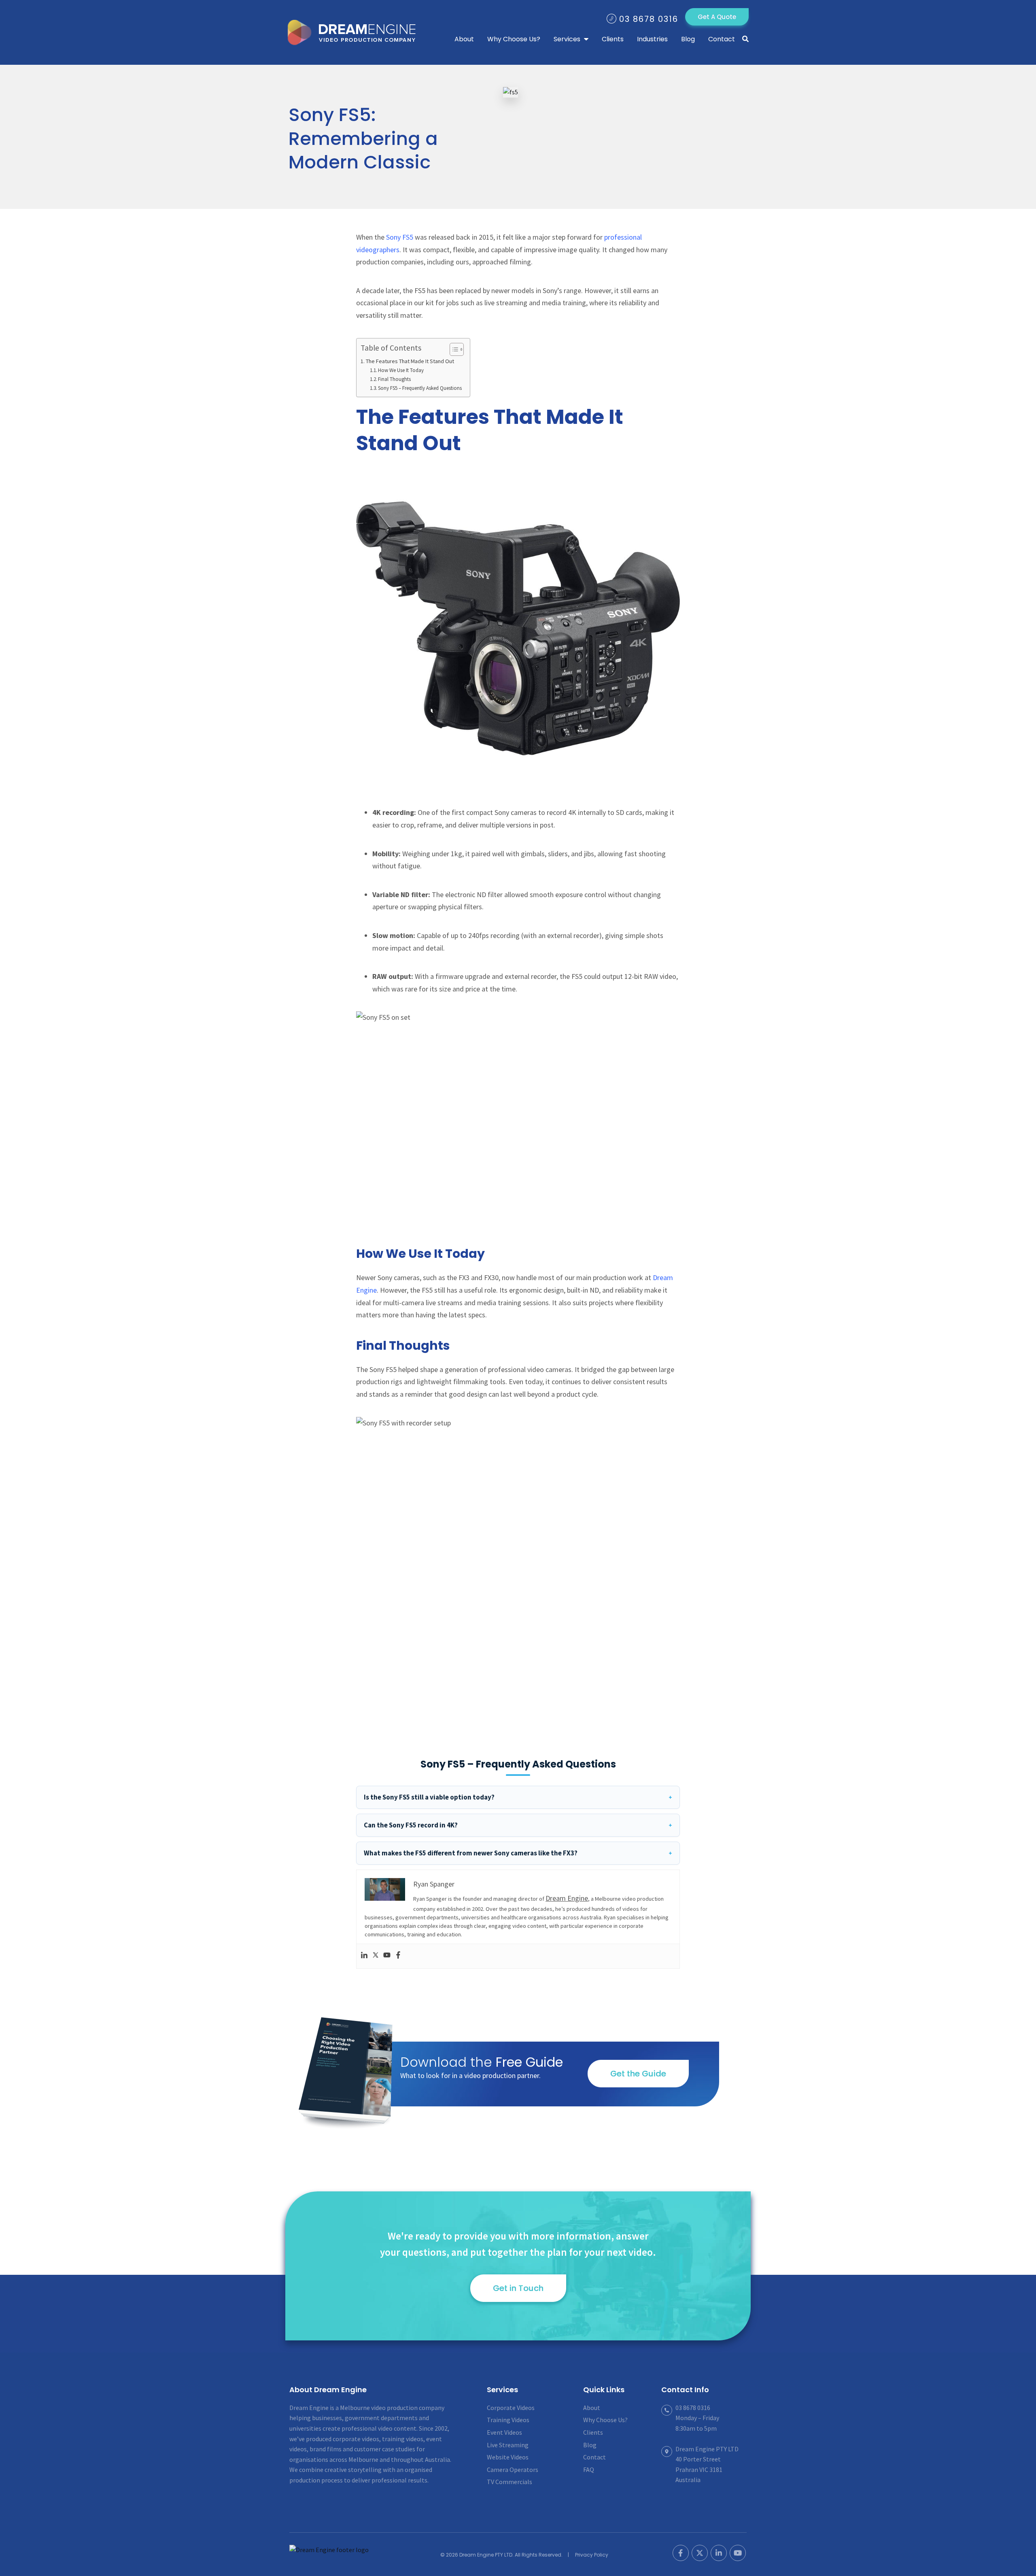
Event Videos (504, 2432)
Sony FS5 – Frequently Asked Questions (420, 388)
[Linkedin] (364, 1956)
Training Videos (508, 2420)
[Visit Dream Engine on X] (700, 2553)
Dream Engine (355, 32)
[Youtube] (387, 1956)
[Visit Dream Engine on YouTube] (738, 2553)
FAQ (589, 2470)
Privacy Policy (592, 2555)
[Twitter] (376, 1956)
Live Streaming (508, 2445)
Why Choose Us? (605, 2420)
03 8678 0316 (649, 19)
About (592, 2408)
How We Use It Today (401, 370)
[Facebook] (398, 1956)
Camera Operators (513, 2470)
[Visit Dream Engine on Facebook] (681, 2553)
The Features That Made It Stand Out (410, 361)
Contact (594, 2457)
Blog (590, 2445)
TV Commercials (510, 2482)
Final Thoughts (394, 379)
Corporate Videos (511, 2408)
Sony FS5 (400, 237)
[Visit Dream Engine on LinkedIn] (719, 2553)
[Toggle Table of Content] (453, 349)
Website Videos (508, 2457)
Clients (593, 2432)
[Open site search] (745, 39)
